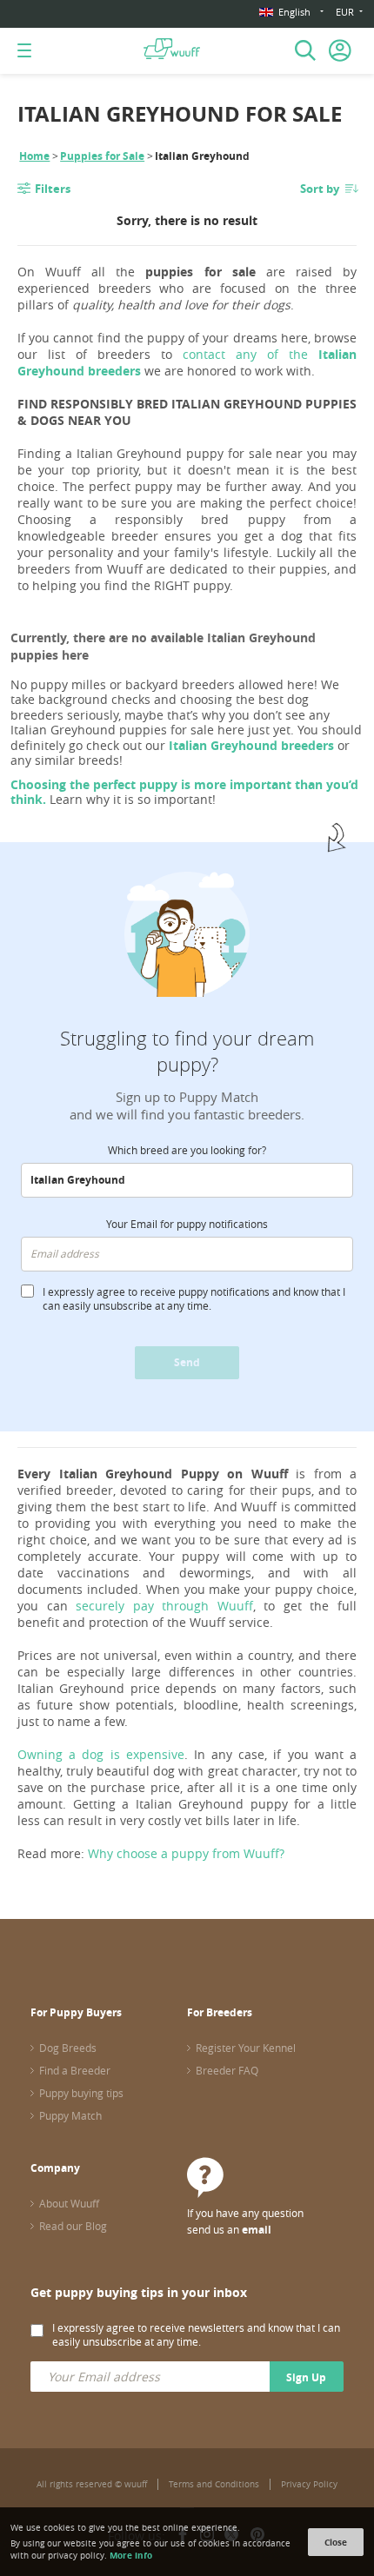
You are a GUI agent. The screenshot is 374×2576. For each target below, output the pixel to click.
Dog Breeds (68, 2048)
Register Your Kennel (246, 2048)
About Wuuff (69, 2203)
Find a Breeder (75, 2070)
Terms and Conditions (214, 2484)
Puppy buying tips (81, 2093)
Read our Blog (73, 2226)
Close (336, 2542)
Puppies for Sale (102, 156)
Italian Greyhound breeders (251, 745)
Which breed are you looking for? (187, 1150)
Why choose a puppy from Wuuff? (186, 1853)
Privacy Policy (309, 2484)
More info (131, 2555)
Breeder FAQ (227, 2070)
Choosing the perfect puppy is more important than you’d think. (184, 792)
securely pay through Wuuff (164, 1606)
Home (34, 156)
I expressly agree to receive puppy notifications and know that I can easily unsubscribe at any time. (194, 1298)
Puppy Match (70, 2115)
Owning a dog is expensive (101, 1754)
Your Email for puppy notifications (187, 1224)
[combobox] (187, 1180)
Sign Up (306, 2377)
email (257, 2230)
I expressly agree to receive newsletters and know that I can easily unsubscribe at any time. (196, 2334)
